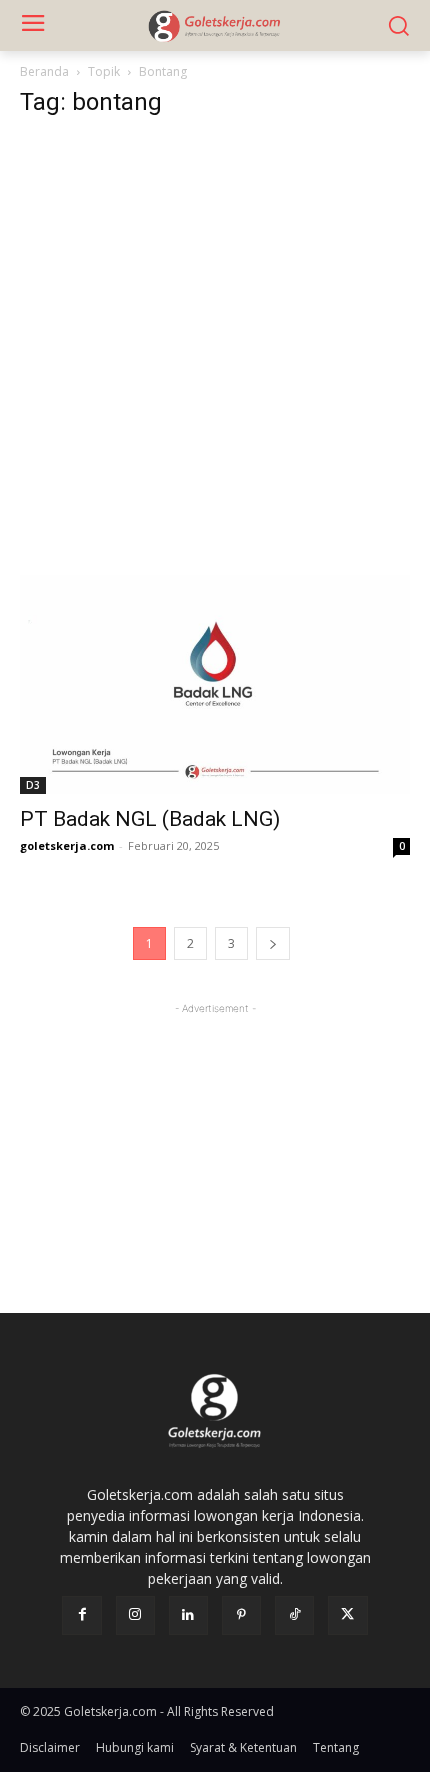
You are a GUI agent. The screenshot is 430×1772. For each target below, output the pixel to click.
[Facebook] (81, 1615)
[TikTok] (294, 1615)
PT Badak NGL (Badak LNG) (150, 819)
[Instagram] (135, 1615)
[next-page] (273, 943)
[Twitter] (347, 1615)
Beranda (44, 71)
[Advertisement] (215, 352)
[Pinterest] (241, 1615)
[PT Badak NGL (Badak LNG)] (215, 684)
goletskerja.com (67, 845)
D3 (33, 785)
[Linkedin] (188, 1615)
